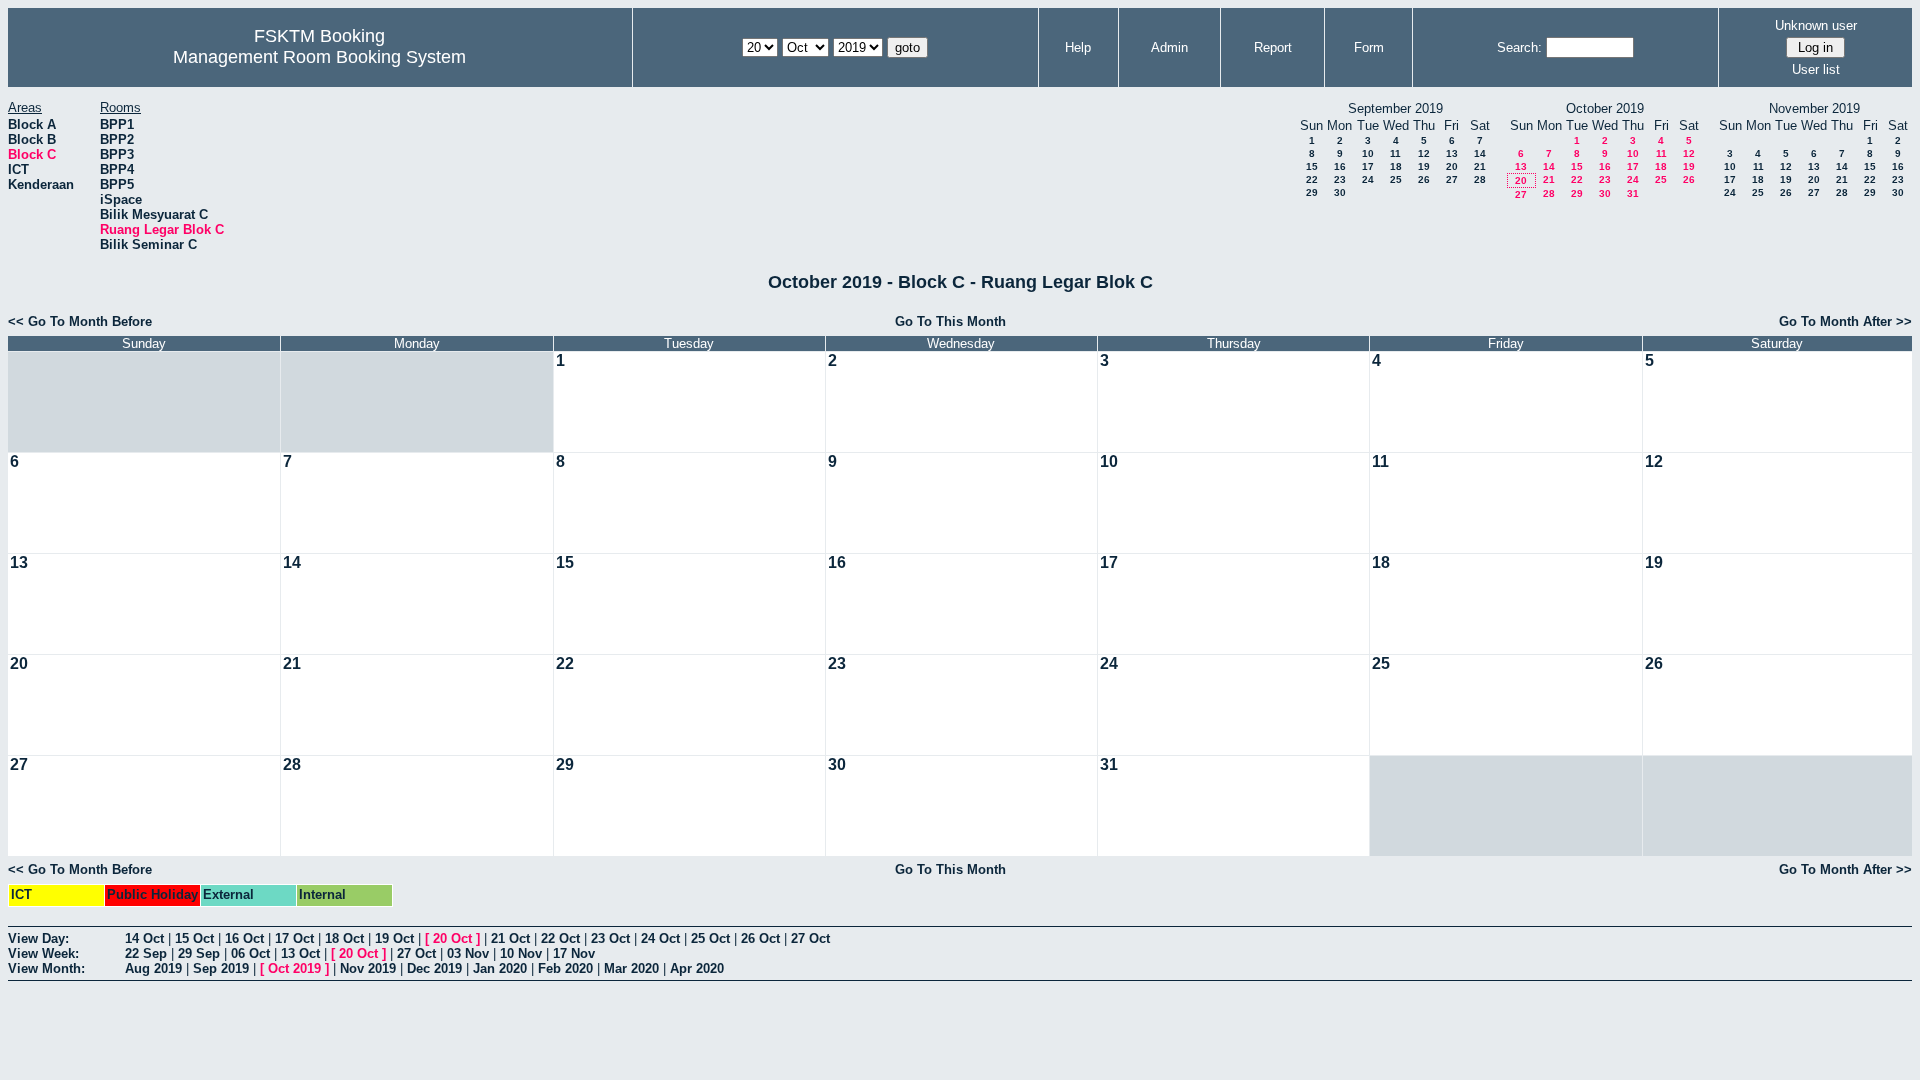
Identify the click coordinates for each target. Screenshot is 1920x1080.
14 (1480, 153)
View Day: (38, 938)
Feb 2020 (565, 968)
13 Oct (300, 953)
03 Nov (468, 953)
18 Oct (344, 938)
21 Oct (510, 938)
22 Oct (560, 938)
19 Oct (394, 938)
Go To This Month (950, 321)
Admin (1169, 47)
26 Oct (760, 938)
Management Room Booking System (319, 57)
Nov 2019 (368, 968)
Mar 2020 (631, 968)
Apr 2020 (697, 968)
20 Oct (452, 938)
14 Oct (144, 938)
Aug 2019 (153, 968)
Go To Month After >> (1845, 321)
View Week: (43, 953)
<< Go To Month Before (80, 321)
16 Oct (244, 938)
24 (1368, 179)
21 (1480, 166)
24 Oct (660, 938)
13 (1452, 153)
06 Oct (250, 953)
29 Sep (199, 953)
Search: (1519, 47)
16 (1340, 166)
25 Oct (710, 938)
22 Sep (146, 953)
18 (1396, 166)
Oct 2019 (294, 968)
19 (1424, 166)
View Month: (46, 968)
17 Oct (294, 938)
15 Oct (194, 938)
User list (1816, 69)
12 (1424, 153)
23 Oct (610, 938)
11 (1395, 153)
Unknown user (1816, 25)
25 (1396, 179)
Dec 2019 (434, 968)
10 (1368, 153)
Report (1273, 47)
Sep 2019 (221, 968)
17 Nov (574, 953)
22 (1312, 179)
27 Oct (810, 938)
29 (1312, 192)
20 (1452, 166)
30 (1340, 192)
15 (1312, 166)
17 (1368, 166)
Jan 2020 (500, 968)
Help (1078, 47)
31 (1633, 193)
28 (1480, 179)
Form (1369, 47)
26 (1424, 179)
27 (1452, 179)
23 (1340, 179)
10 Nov (521, 953)
